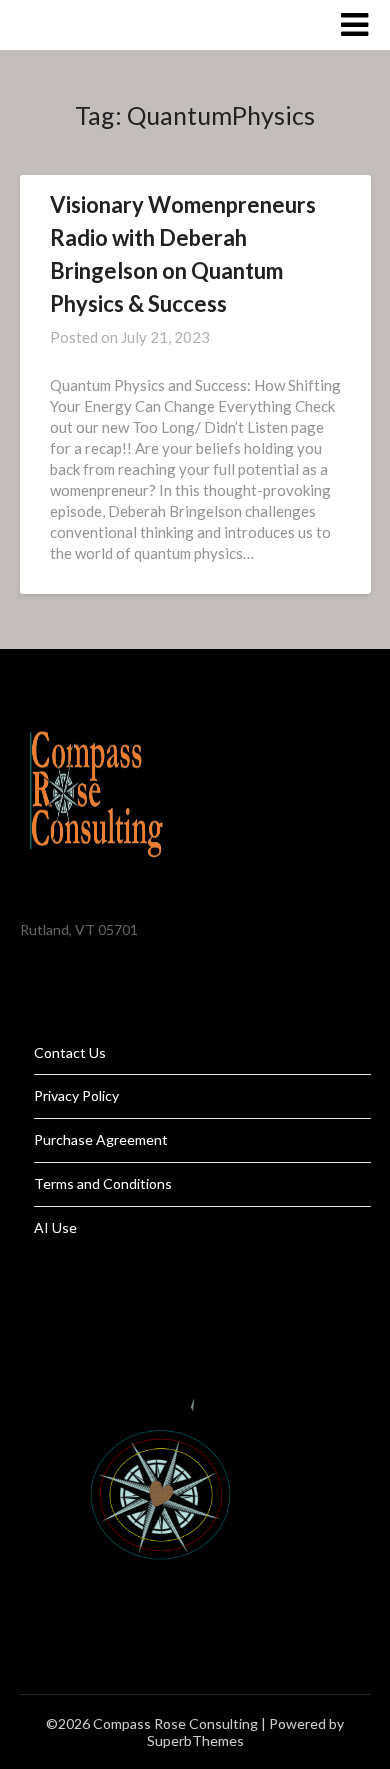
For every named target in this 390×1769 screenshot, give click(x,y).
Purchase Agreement (101, 1139)
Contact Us (70, 1052)
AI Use (55, 1227)
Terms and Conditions (103, 1183)
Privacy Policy (76, 1095)
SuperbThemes (195, 1740)
